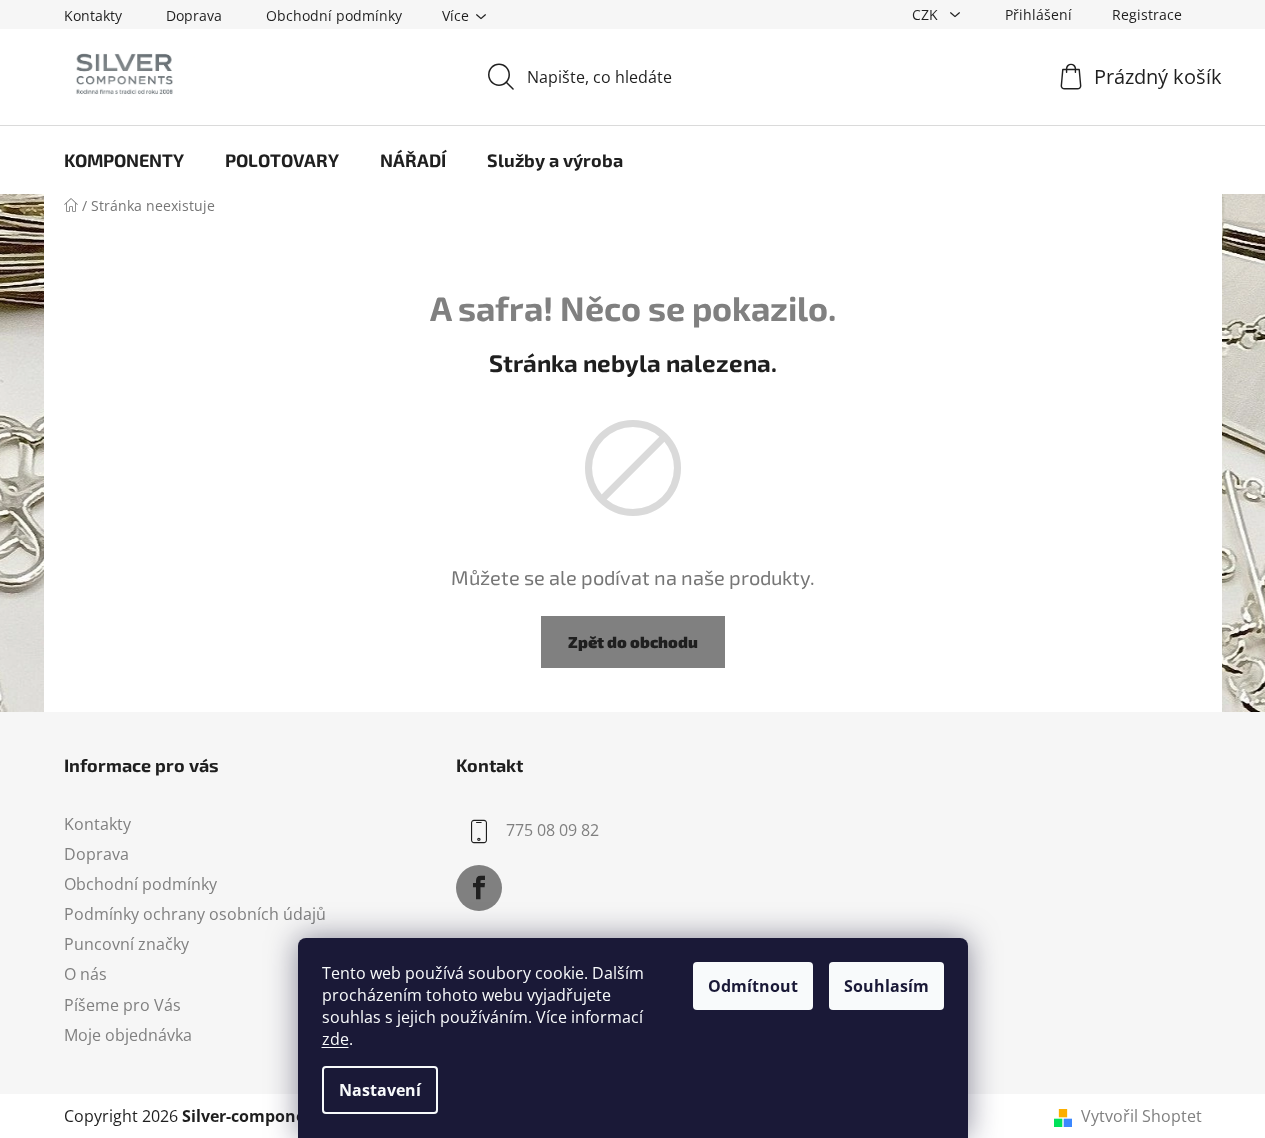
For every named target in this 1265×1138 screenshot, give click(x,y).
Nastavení (380, 1090)
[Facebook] (479, 888)
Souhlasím (886, 986)
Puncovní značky (126, 944)
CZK (927, 14)
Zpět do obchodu (633, 641)
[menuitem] (124, 160)
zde (335, 1039)
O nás (85, 974)
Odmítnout (753, 986)
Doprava (194, 15)
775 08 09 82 (552, 830)
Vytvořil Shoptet (1141, 1116)
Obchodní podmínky (334, 15)
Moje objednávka (128, 1035)
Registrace (1147, 14)
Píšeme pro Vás (122, 1005)
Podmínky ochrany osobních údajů (195, 914)
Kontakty (93, 15)
